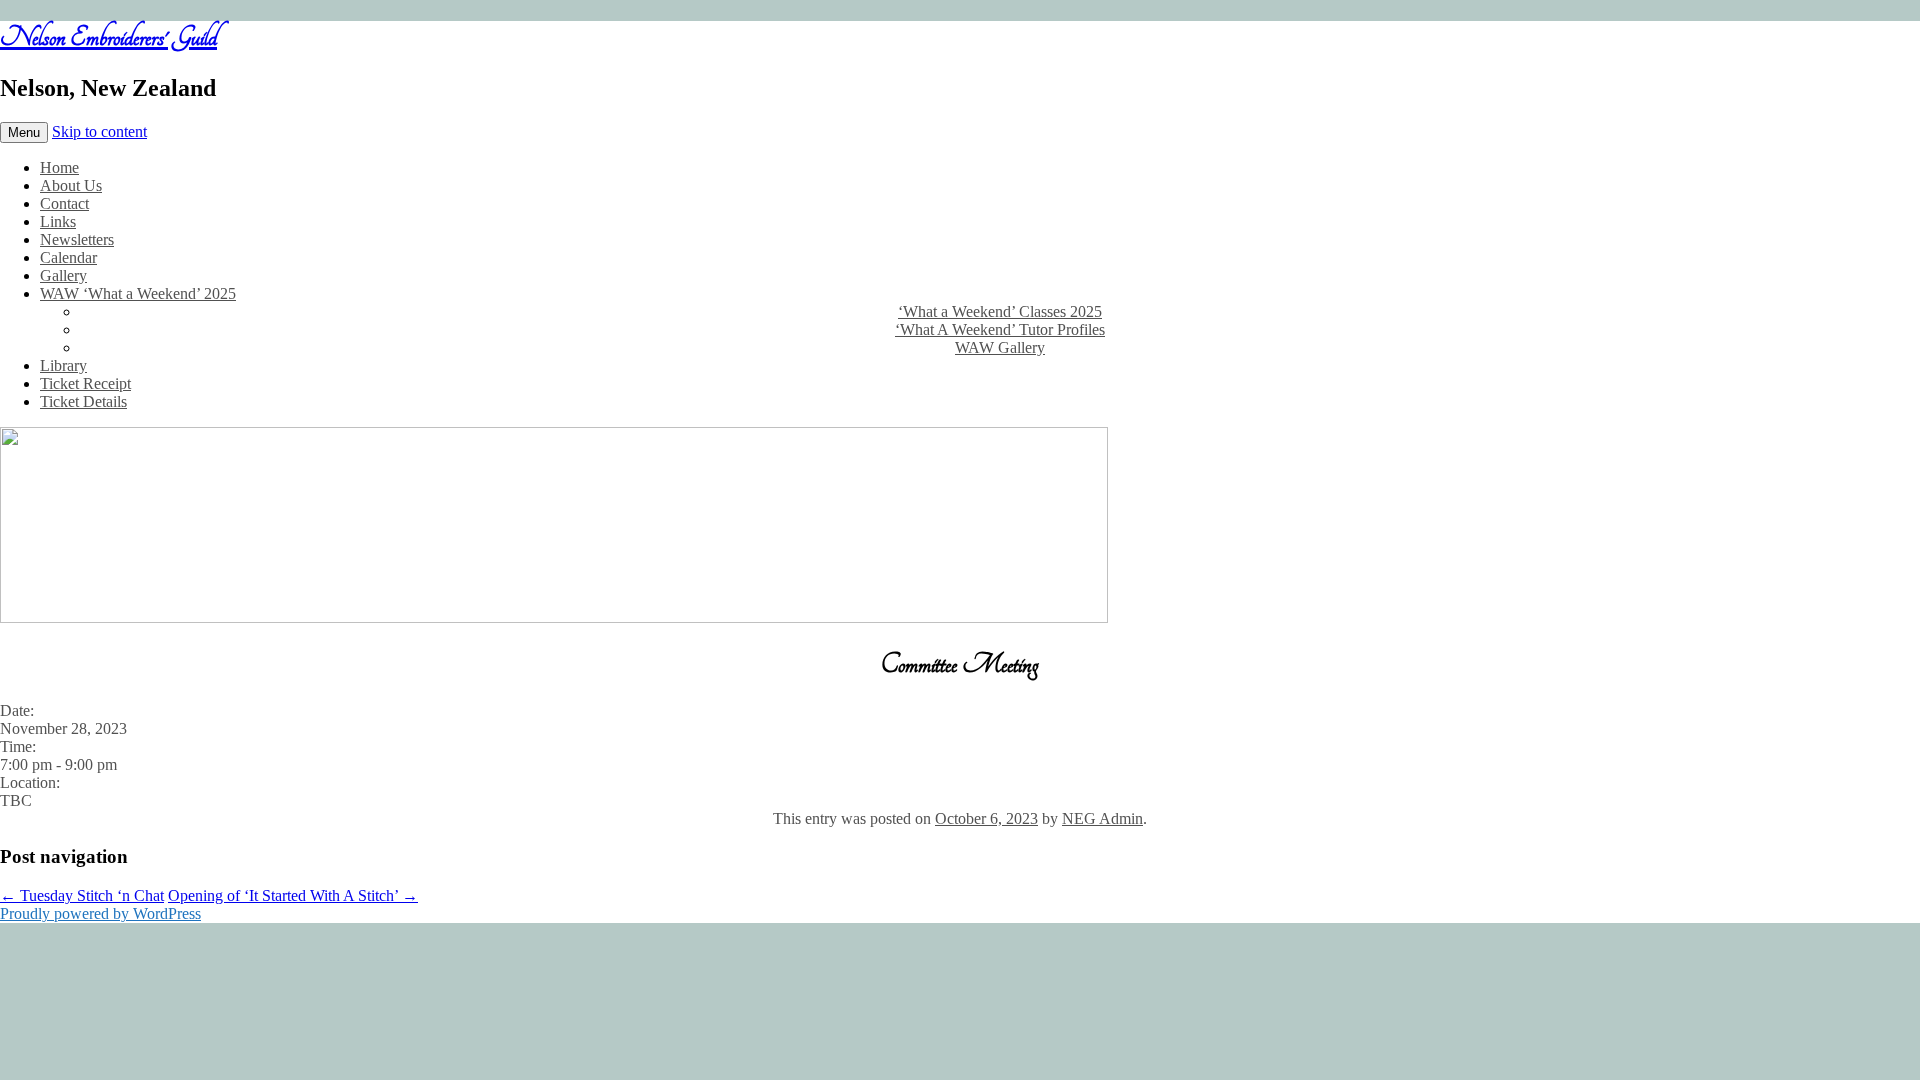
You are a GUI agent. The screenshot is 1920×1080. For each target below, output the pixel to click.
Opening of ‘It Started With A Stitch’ (293, 895)
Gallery (63, 275)
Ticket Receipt (85, 383)
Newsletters (77, 239)
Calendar (68, 257)
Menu (24, 132)
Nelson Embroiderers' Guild (108, 37)
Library (63, 365)
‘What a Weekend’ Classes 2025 (1000, 311)
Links (58, 221)
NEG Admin (1102, 818)
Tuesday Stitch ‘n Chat (82, 895)
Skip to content (99, 131)
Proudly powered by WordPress (100, 913)
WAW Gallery (1000, 347)
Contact (64, 203)
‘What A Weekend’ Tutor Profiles (1000, 329)
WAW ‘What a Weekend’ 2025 (138, 293)
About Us (71, 185)
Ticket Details (83, 401)
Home (59, 167)
